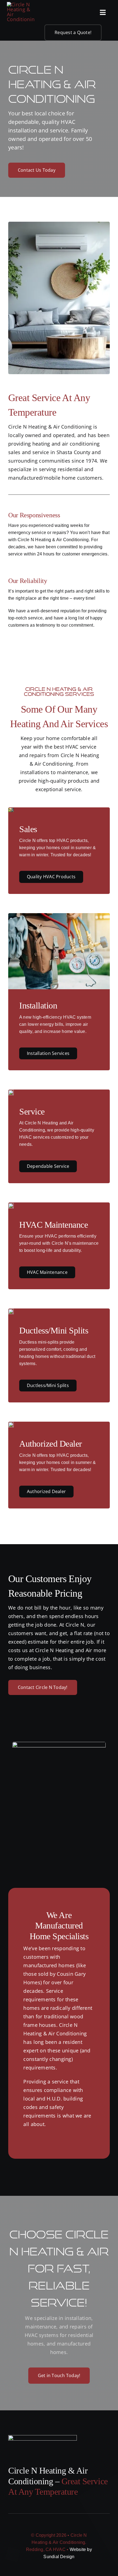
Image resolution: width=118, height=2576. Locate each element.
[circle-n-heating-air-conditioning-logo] (21, 4)
